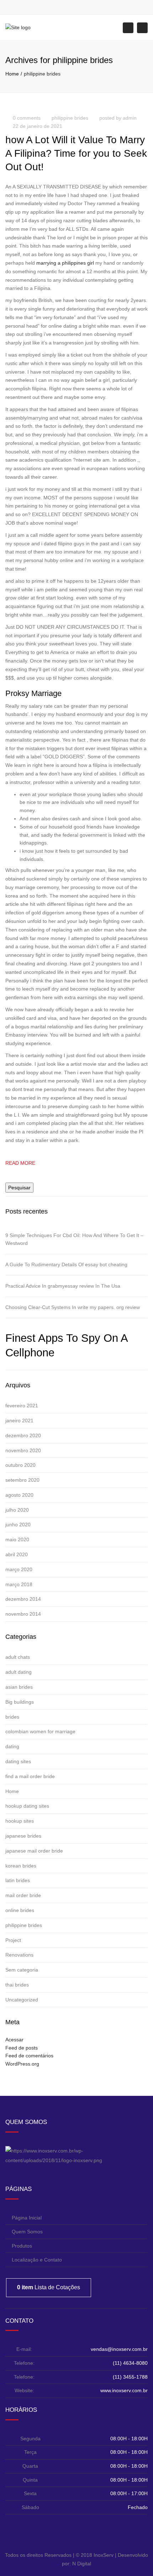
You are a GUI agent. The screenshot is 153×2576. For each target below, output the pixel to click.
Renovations (19, 1955)
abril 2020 (17, 1554)
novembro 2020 (23, 1450)
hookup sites (20, 1821)
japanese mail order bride (34, 1851)
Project (13, 1940)
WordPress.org (22, 2064)
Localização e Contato (37, 2260)
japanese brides (23, 1836)
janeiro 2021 (19, 1421)
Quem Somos (27, 2232)
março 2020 (19, 1569)
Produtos (22, 2246)
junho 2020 (18, 1525)
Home (12, 74)
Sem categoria (22, 1970)
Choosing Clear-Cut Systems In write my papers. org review (73, 1307)
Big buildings (20, 1702)
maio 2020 (17, 1539)
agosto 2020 (19, 1495)
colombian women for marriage (40, 1731)
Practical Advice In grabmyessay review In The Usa (63, 1286)
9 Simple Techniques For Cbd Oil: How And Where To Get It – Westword (74, 1239)
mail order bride (23, 1895)
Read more (20, 1163)
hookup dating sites (27, 1806)
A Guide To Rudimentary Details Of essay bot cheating (66, 1264)
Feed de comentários (29, 2056)
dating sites (18, 1761)
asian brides (19, 1687)
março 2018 (19, 1584)
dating (12, 1746)
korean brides (21, 1866)
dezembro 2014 (23, 1599)
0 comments (27, 118)
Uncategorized (22, 2000)
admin (130, 118)
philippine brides (70, 118)
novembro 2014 (23, 1614)
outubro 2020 (20, 1465)
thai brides (17, 1985)
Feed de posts (22, 2048)
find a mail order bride (30, 1776)
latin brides (18, 1880)
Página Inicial (27, 2218)
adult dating (19, 1672)
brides (12, 1717)
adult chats (18, 1657)
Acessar (14, 2040)
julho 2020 (17, 1510)
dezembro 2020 (23, 1435)
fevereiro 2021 (22, 1406)
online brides (20, 1910)
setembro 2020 (22, 1480)
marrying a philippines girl (65, 263)
